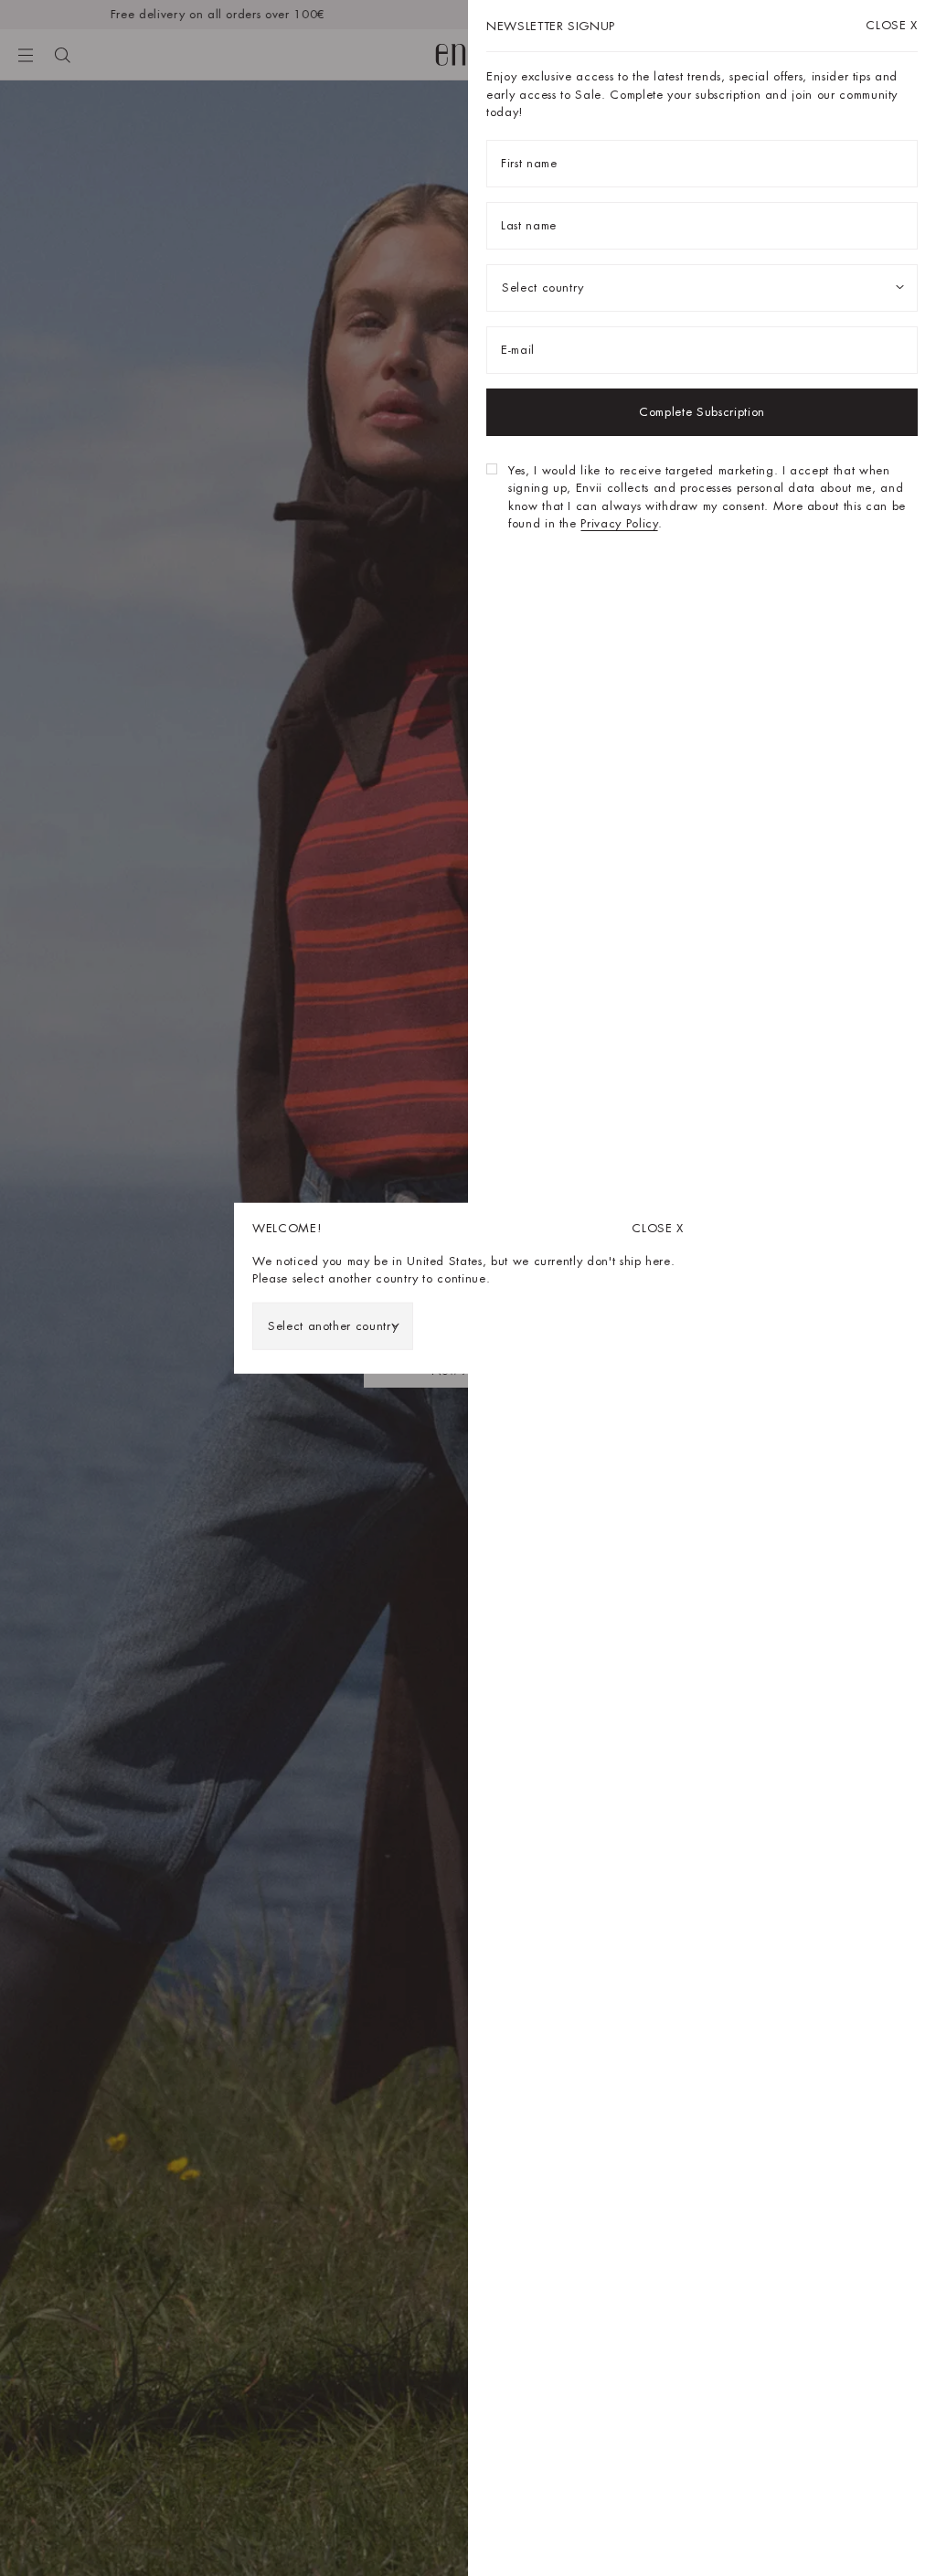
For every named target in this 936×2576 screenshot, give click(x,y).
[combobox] (333, 1325)
